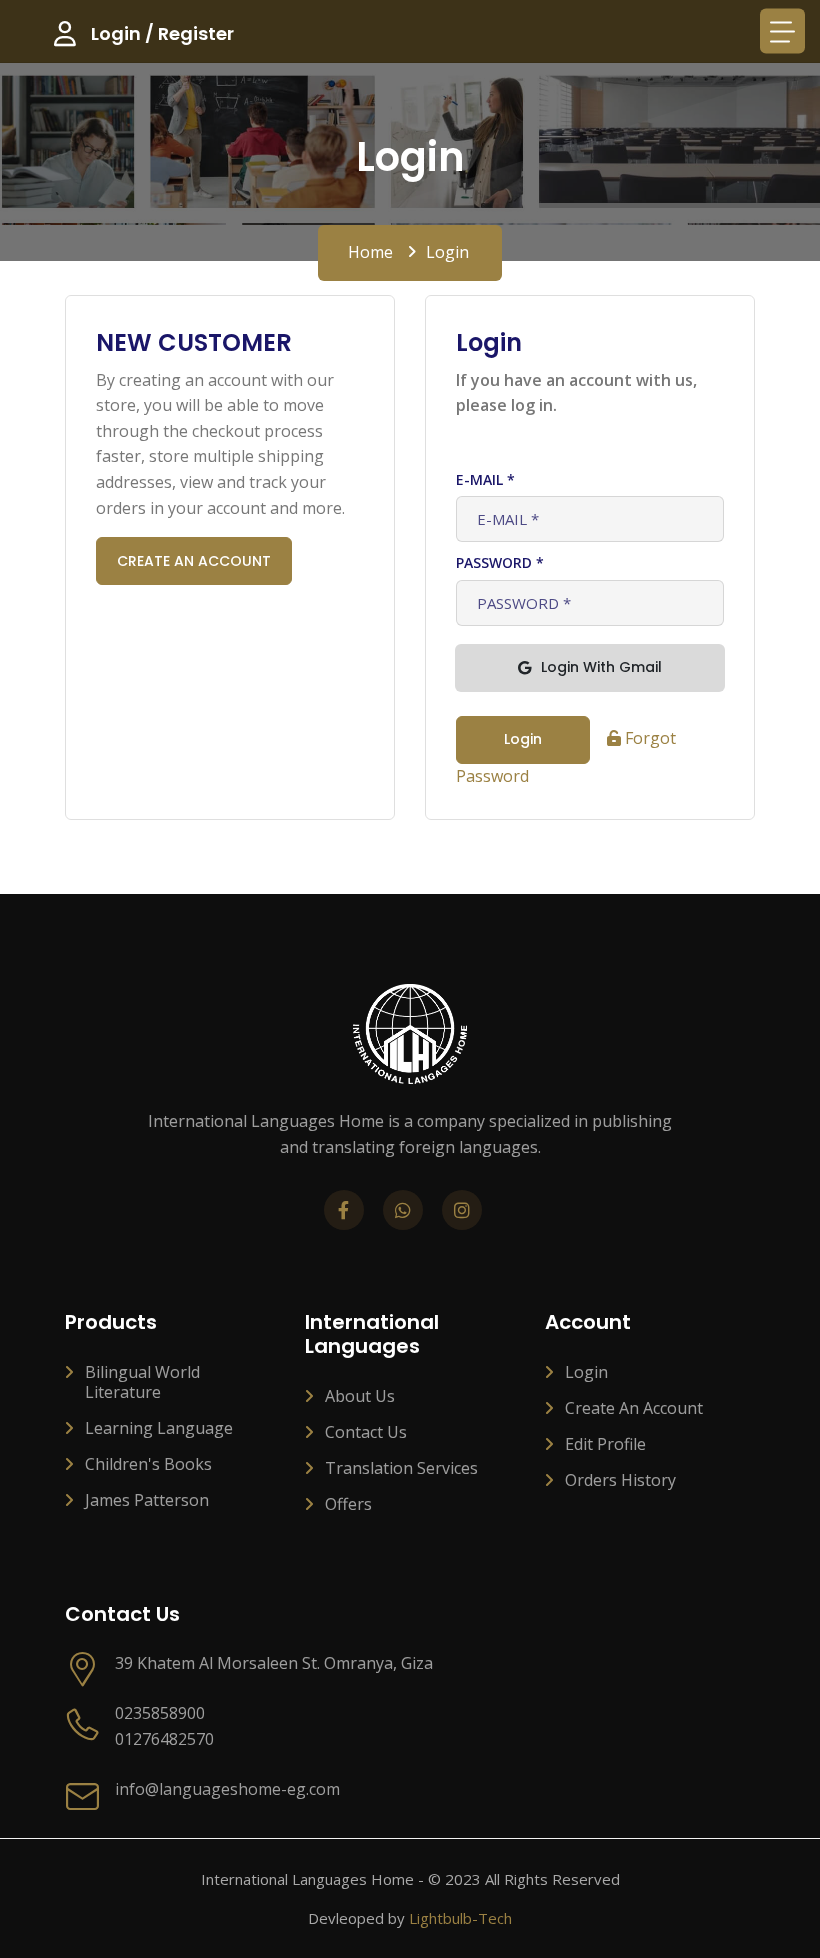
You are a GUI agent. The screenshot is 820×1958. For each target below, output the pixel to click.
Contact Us (366, 1432)
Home (370, 252)
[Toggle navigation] (782, 31)
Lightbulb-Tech (460, 1918)
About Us (360, 1396)
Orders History (620, 1480)
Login (586, 1372)
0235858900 (160, 1713)
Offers (348, 1504)
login (523, 739)
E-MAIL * (485, 479)
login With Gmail (601, 667)
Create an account (634, 1408)
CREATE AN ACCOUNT (194, 561)
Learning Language (159, 1428)
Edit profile (605, 1444)
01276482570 (164, 1739)
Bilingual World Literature (142, 1382)
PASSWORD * (500, 562)
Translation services (401, 1468)
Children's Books (148, 1464)
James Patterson (147, 1500)
